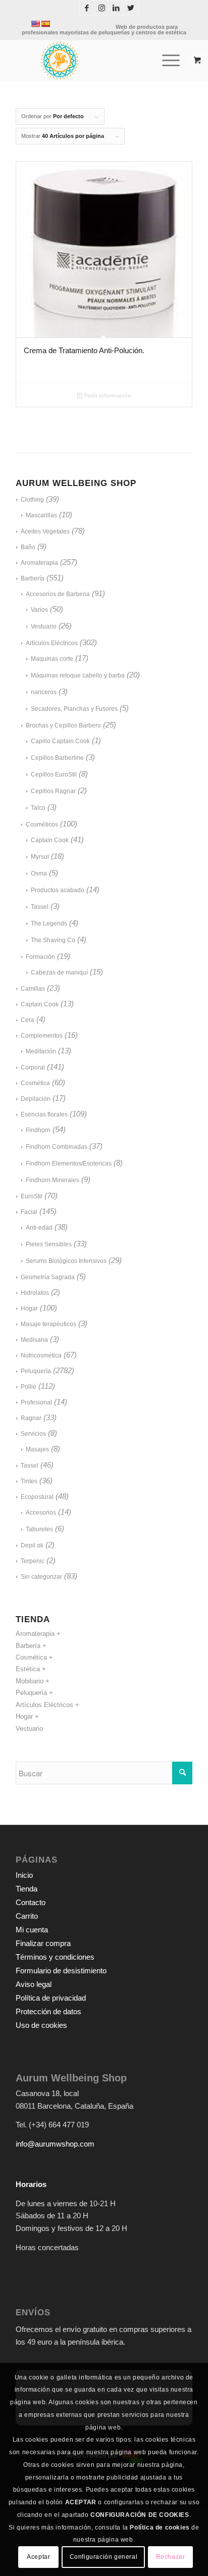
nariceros (44, 692)
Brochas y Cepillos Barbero (63, 725)
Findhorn (38, 1130)
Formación (40, 957)
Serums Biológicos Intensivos (66, 1261)
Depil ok (32, 1545)
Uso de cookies (41, 2025)
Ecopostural (37, 1497)
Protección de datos (48, 2011)
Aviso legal (34, 1984)
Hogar (29, 1308)
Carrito (27, 1916)
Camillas (33, 989)
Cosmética (35, 1083)
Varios (39, 610)
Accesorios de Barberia (58, 594)
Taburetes (39, 1529)
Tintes (29, 1481)
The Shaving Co (53, 940)
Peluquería (36, 1371)
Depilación (36, 1099)
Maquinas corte (52, 659)
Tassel (40, 907)
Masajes (37, 1449)
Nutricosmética (41, 1355)
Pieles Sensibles (49, 1244)
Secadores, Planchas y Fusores (74, 709)
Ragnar (31, 1418)
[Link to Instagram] (101, 8)
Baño (28, 547)
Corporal (33, 1067)
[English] (35, 24)
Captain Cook (50, 840)
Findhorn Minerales (53, 1180)
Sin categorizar (41, 1577)
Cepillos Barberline (57, 758)
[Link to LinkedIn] (116, 8)
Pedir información (107, 396)
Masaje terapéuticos (48, 1324)
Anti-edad (39, 1228)
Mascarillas (41, 515)
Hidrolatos (35, 1293)
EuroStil (32, 1196)
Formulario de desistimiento (61, 1971)
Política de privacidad (51, 1998)
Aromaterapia (39, 563)
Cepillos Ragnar (53, 791)
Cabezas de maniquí (59, 973)
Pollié (29, 1387)
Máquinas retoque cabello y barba (78, 675)
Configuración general (104, 2557)
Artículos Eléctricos (52, 643)
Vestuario (44, 626)
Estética (28, 1669)
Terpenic (33, 1561)
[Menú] (166, 61)
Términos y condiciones (55, 1957)
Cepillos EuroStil (54, 774)
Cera (28, 1020)
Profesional (36, 1402)
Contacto (31, 1902)
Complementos (42, 1036)
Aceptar (38, 2557)
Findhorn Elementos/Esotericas (69, 1163)
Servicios (33, 1434)
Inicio (24, 1875)
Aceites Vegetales (45, 531)
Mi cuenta (32, 1930)
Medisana (34, 1340)
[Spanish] (45, 24)
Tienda (27, 1889)
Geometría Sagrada (48, 1277)
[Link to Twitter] (131, 8)
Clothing (32, 500)
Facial (29, 1212)
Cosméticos (42, 824)
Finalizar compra (43, 1943)
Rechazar (171, 2557)
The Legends (49, 924)
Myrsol (40, 857)
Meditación (41, 1051)
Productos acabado (58, 890)
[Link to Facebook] (87, 8)
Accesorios (41, 1513)
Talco (38, 808)
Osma (39, 873)
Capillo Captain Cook (60, 741)
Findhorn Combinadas (57, 1147)
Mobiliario (30, 1681)
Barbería (33, 578)
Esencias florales (44, 1114)
